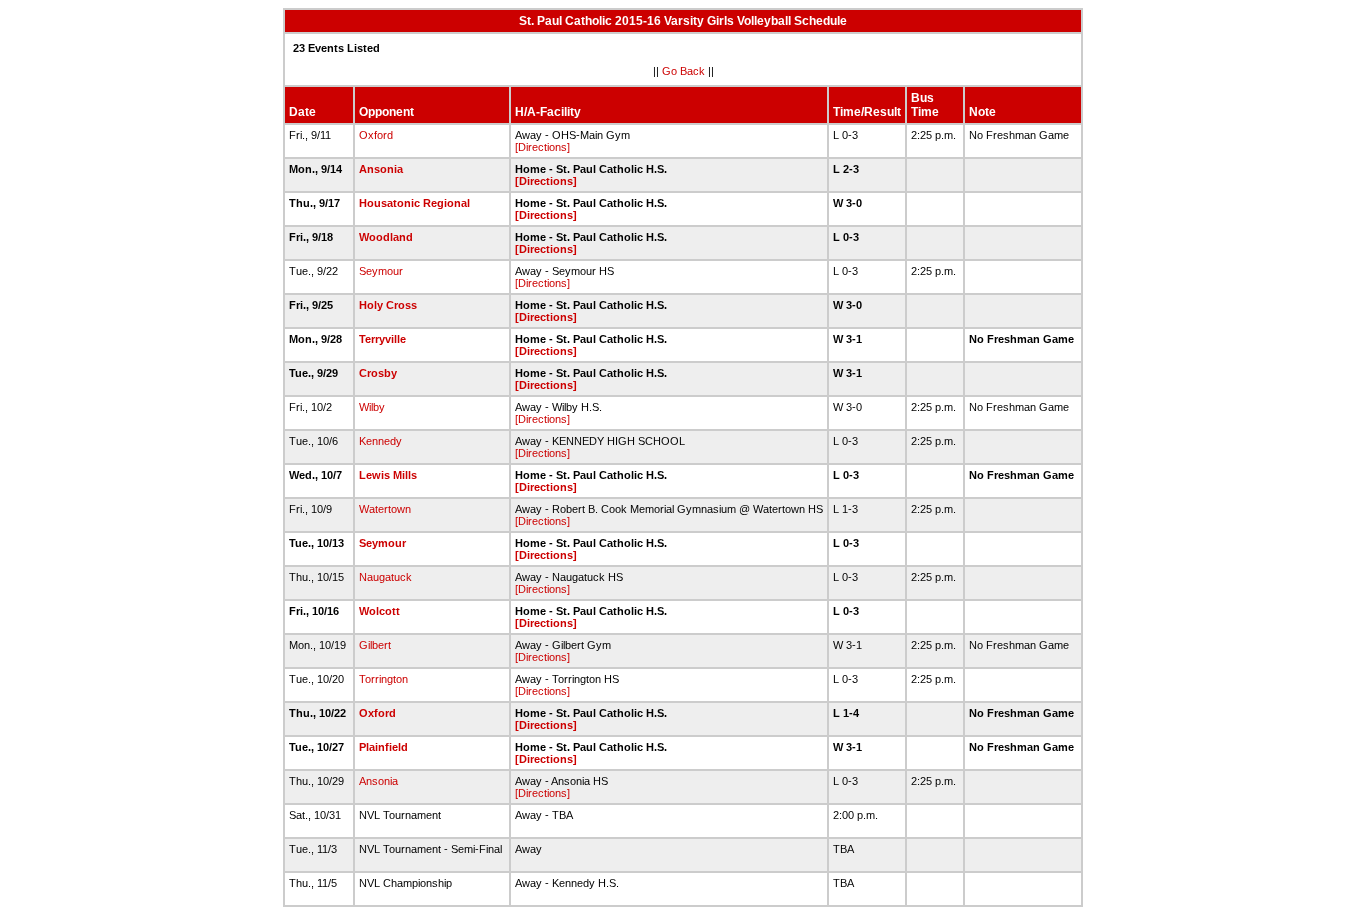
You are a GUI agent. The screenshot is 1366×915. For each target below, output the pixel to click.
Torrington (383, 679)
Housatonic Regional (414, 203)
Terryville (382, 339)
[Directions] (542, 147)
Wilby (372, 407)
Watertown (385, 509)
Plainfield (383, 747)
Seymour (381, 271)
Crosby (378, 373)
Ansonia (381, 169)
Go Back (683, 71)
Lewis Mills (388, 475)
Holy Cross (388, 305)
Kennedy (380, 441)
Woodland (386, 237)
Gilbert (375, 645)
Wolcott (379, 611)
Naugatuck (385, 577)
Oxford (376, 135)
